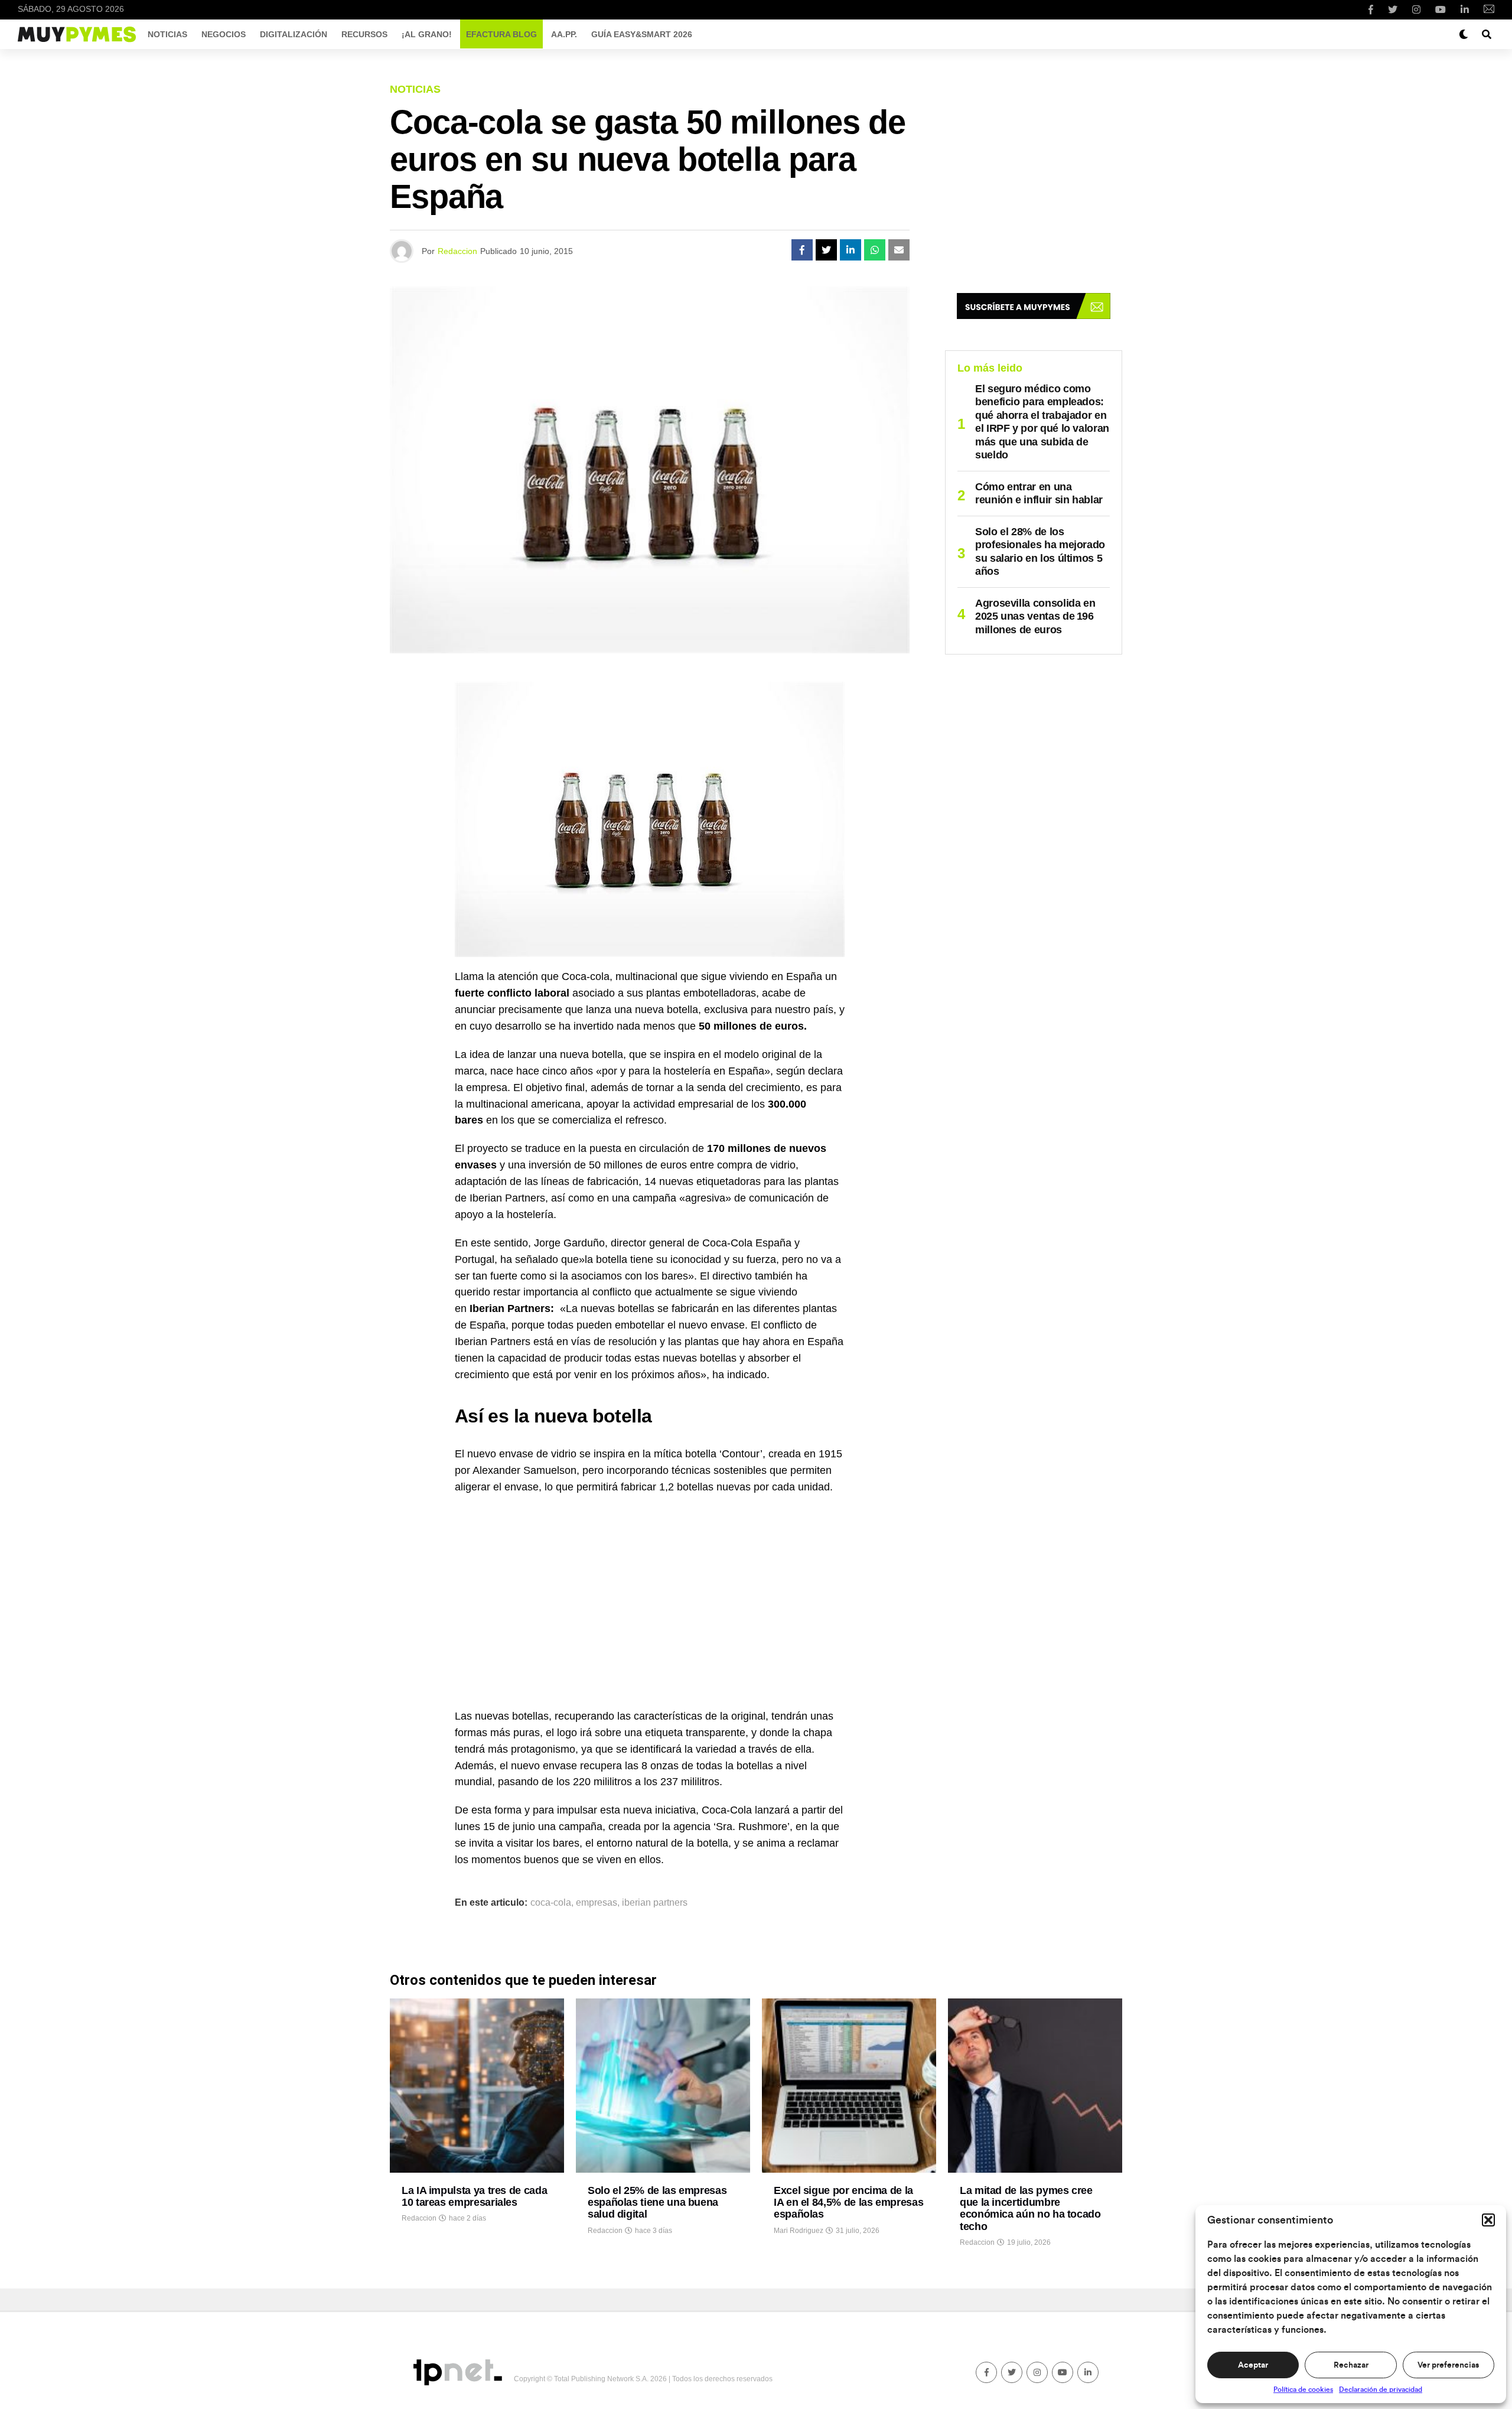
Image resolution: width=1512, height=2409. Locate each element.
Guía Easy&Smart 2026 (642, 34)
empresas (597, 1903)
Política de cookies (1303, 2390)
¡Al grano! (427, 34)
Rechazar (1351, 2365)
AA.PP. (564, 34)
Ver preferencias (1448, 2365)
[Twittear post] (826, 250)
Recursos (364, 34)
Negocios (224, 34)
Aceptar (1253, 2365)
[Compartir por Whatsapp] (875, 250)
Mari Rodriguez (799, 2231)
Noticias (167, 34)
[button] (1488, 2220)
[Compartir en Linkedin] (850, 250)
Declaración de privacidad (1381, 2390)
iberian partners (655, 1903)
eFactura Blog (501, 34)
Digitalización (294, 34)
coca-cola (551, 1903)
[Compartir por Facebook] (802, 250)
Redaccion (457, 251)
